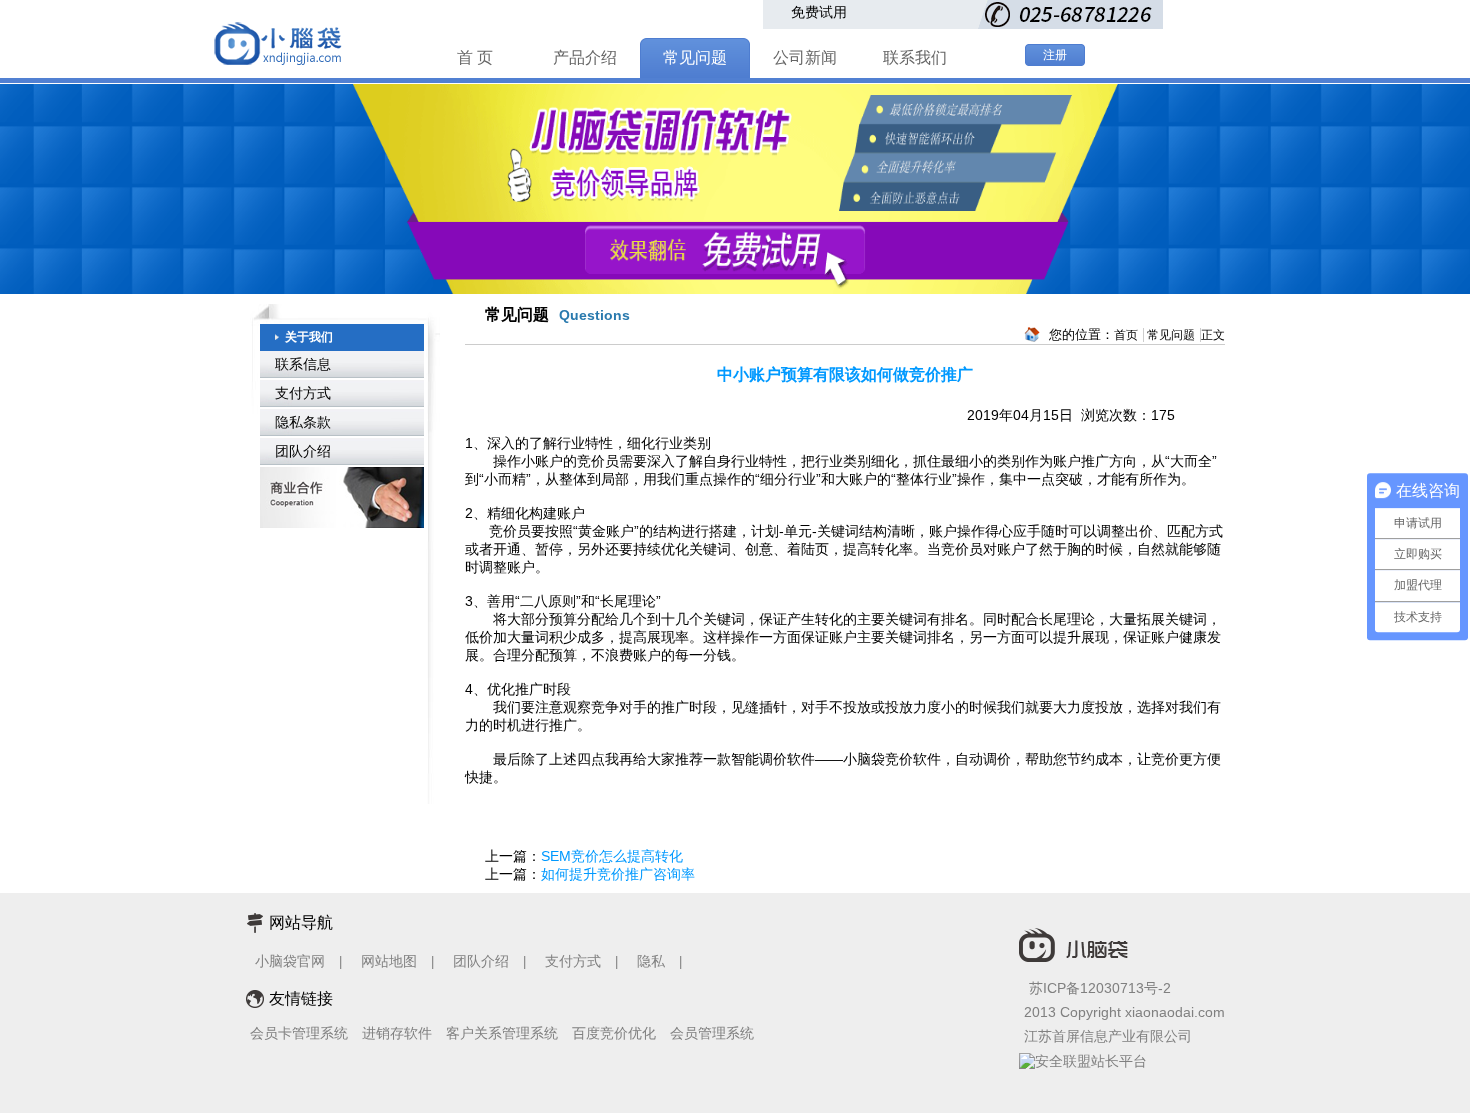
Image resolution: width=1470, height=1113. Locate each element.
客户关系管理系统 (502, 1033)
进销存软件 (397, 1033)
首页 (1126, 335)
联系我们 (915, 57)
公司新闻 (805, 57)
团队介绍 (303, 451)
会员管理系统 (712, 1033)
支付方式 (303, 393)
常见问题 (695, 57)
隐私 (653, 961)
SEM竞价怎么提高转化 (612, 856)
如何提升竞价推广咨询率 (618, 874)
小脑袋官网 (290, 961)
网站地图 (389, 961)
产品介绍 (585, 57)
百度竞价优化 (614, 1033)
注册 (1055, 55)
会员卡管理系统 (299, 1033)
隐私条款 (303, 422)
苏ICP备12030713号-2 (1100, 988)
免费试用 (819, 12)
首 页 (475, 57)
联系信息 (303, 364)
